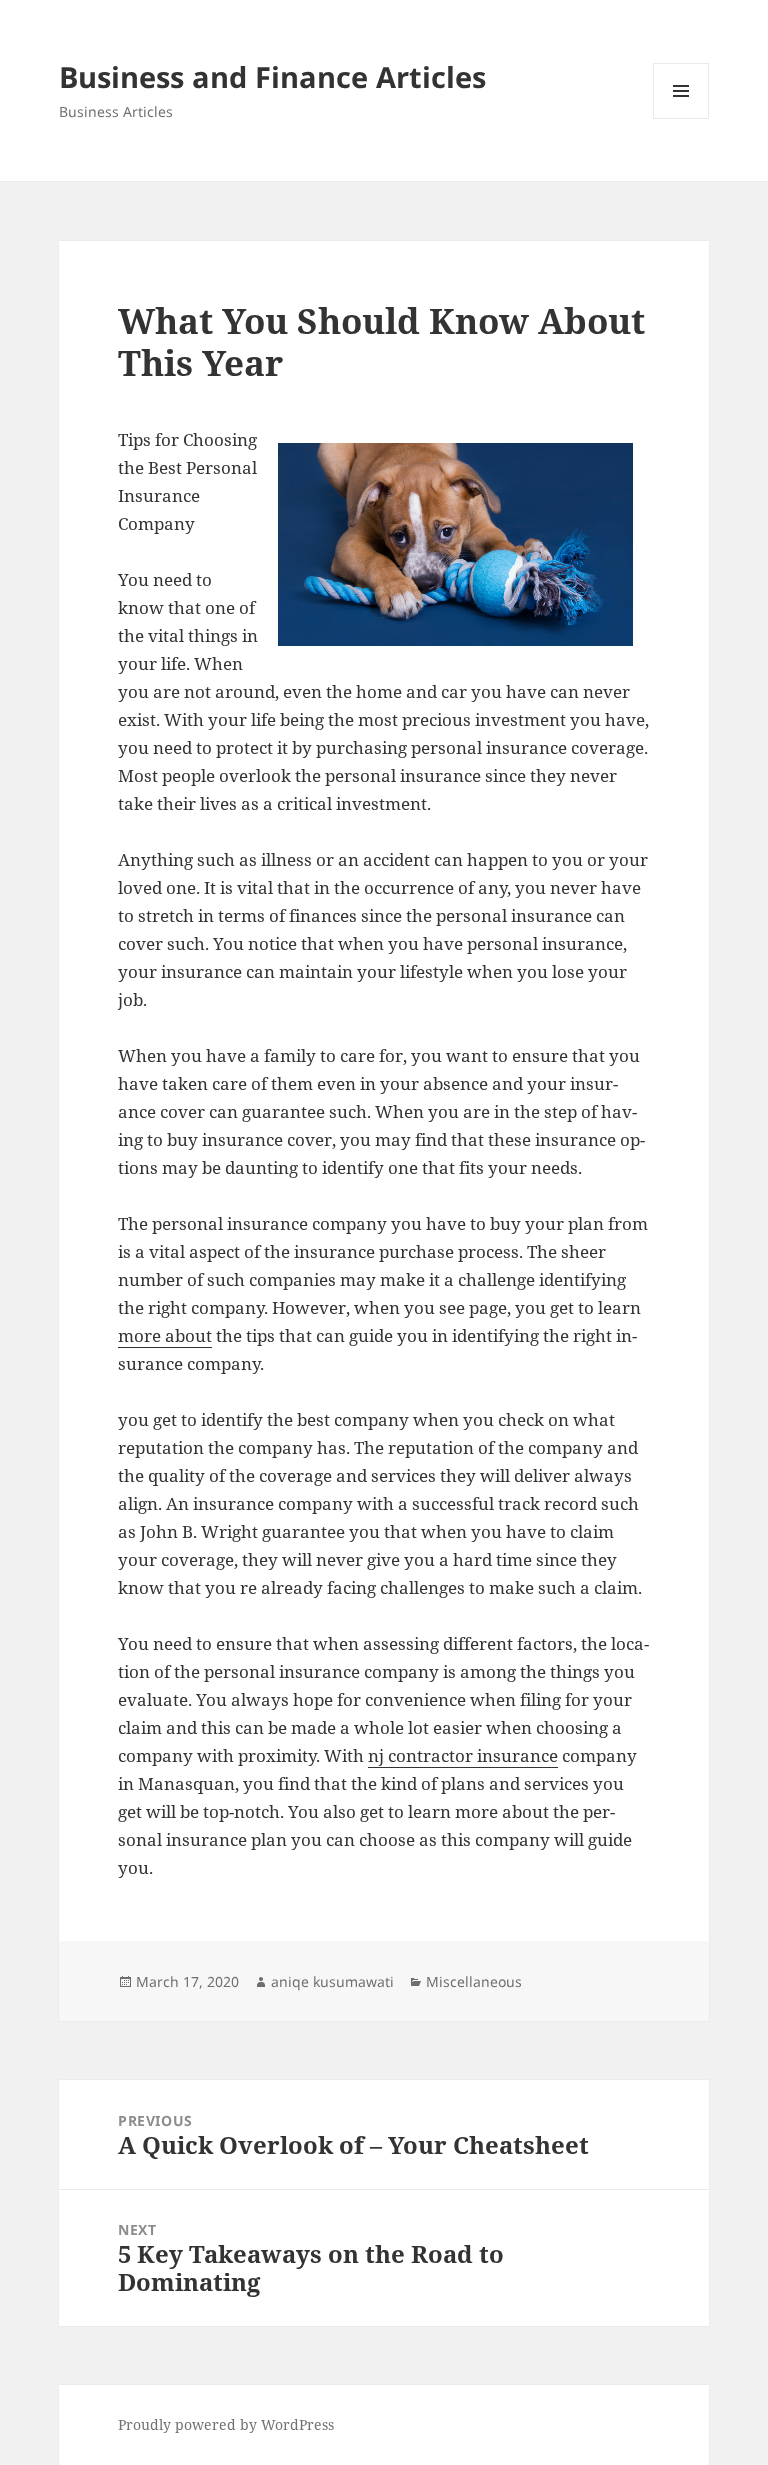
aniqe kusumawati (332, 1981)
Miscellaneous (474, 1981)
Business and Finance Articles (272, 76)
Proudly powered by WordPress (226, 2424)
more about (165, 1335)
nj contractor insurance (463, 1755)
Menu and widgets (681, 118)
